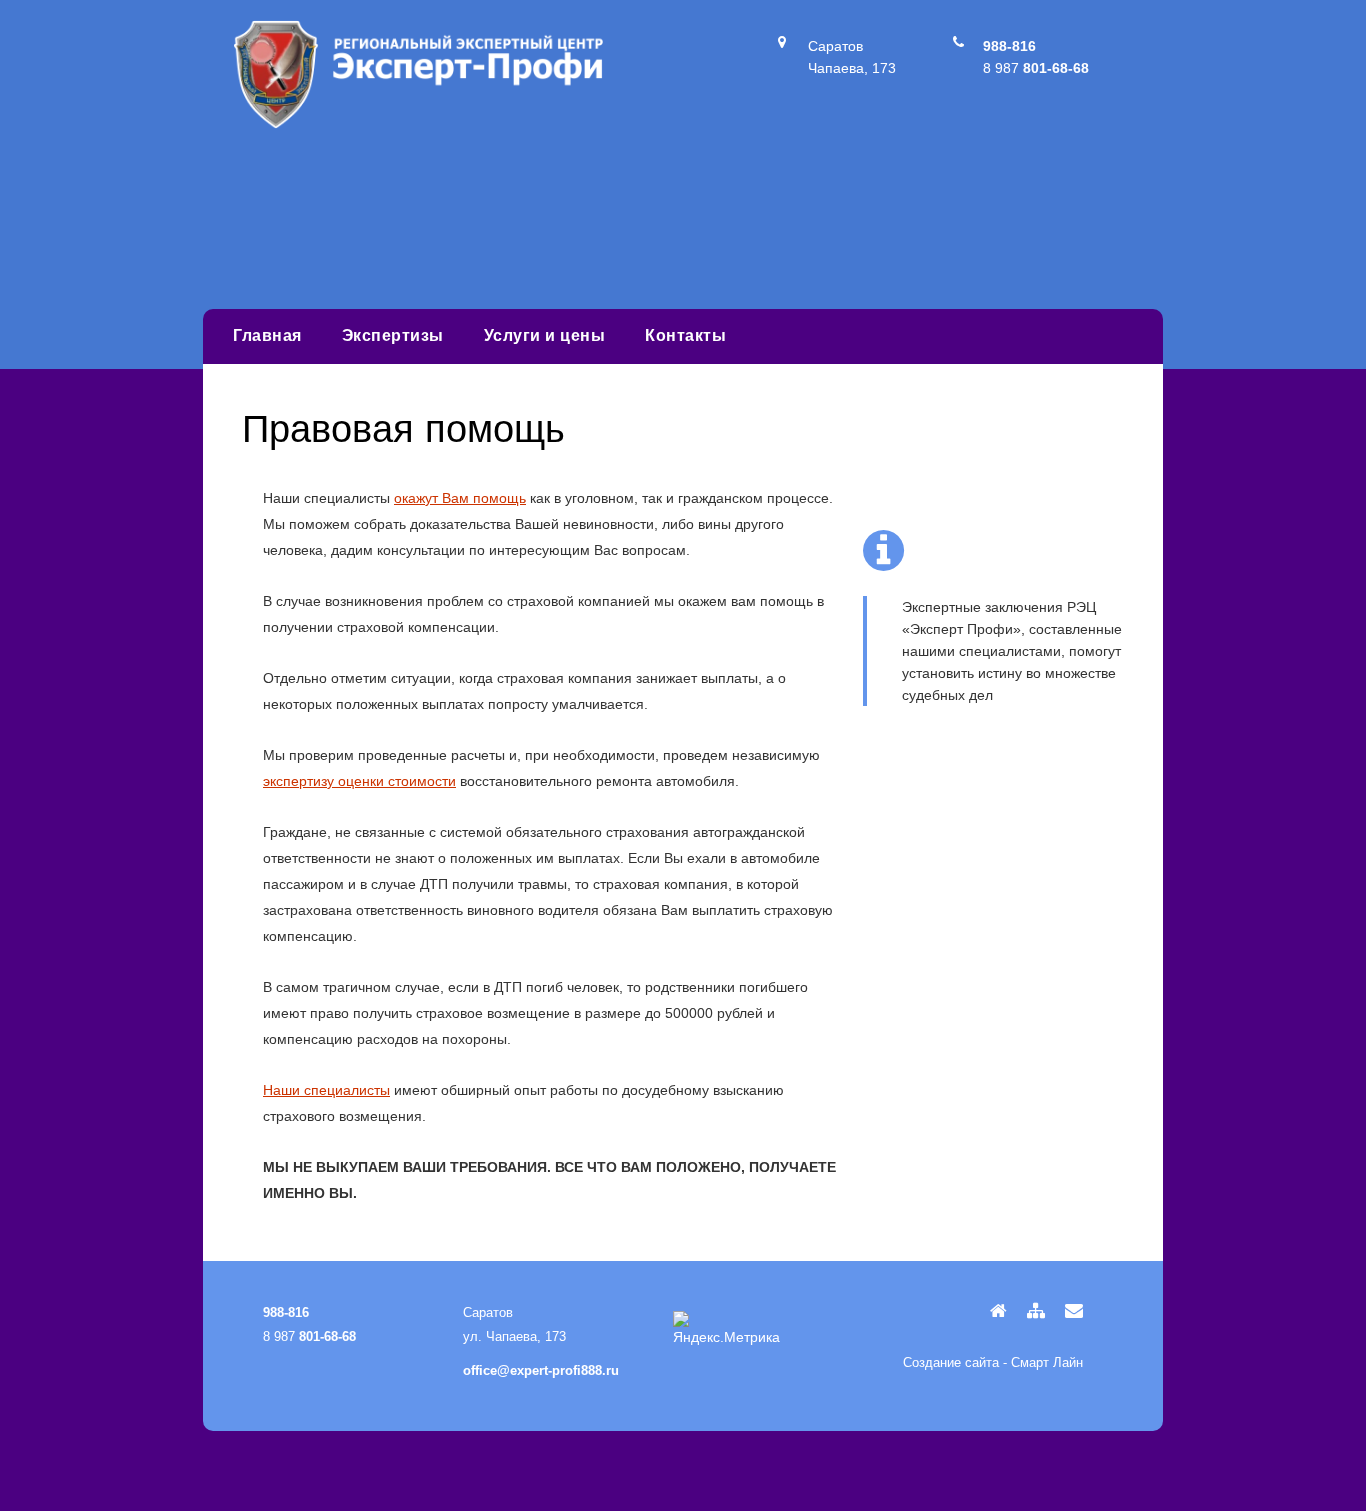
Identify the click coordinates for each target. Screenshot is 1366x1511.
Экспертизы (393, 335)
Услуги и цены (545, 335)
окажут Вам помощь (460, 498)
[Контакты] (1066, 1311)
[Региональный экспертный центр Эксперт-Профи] (418, 124)
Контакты (685, 335)
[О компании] (991, 1311)
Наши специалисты (326, 1090)
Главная (267, 335)
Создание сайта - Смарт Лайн (993, 1362)
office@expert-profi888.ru (541, 1370)
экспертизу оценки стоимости (359, 781)
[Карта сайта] (1028, 1311)
